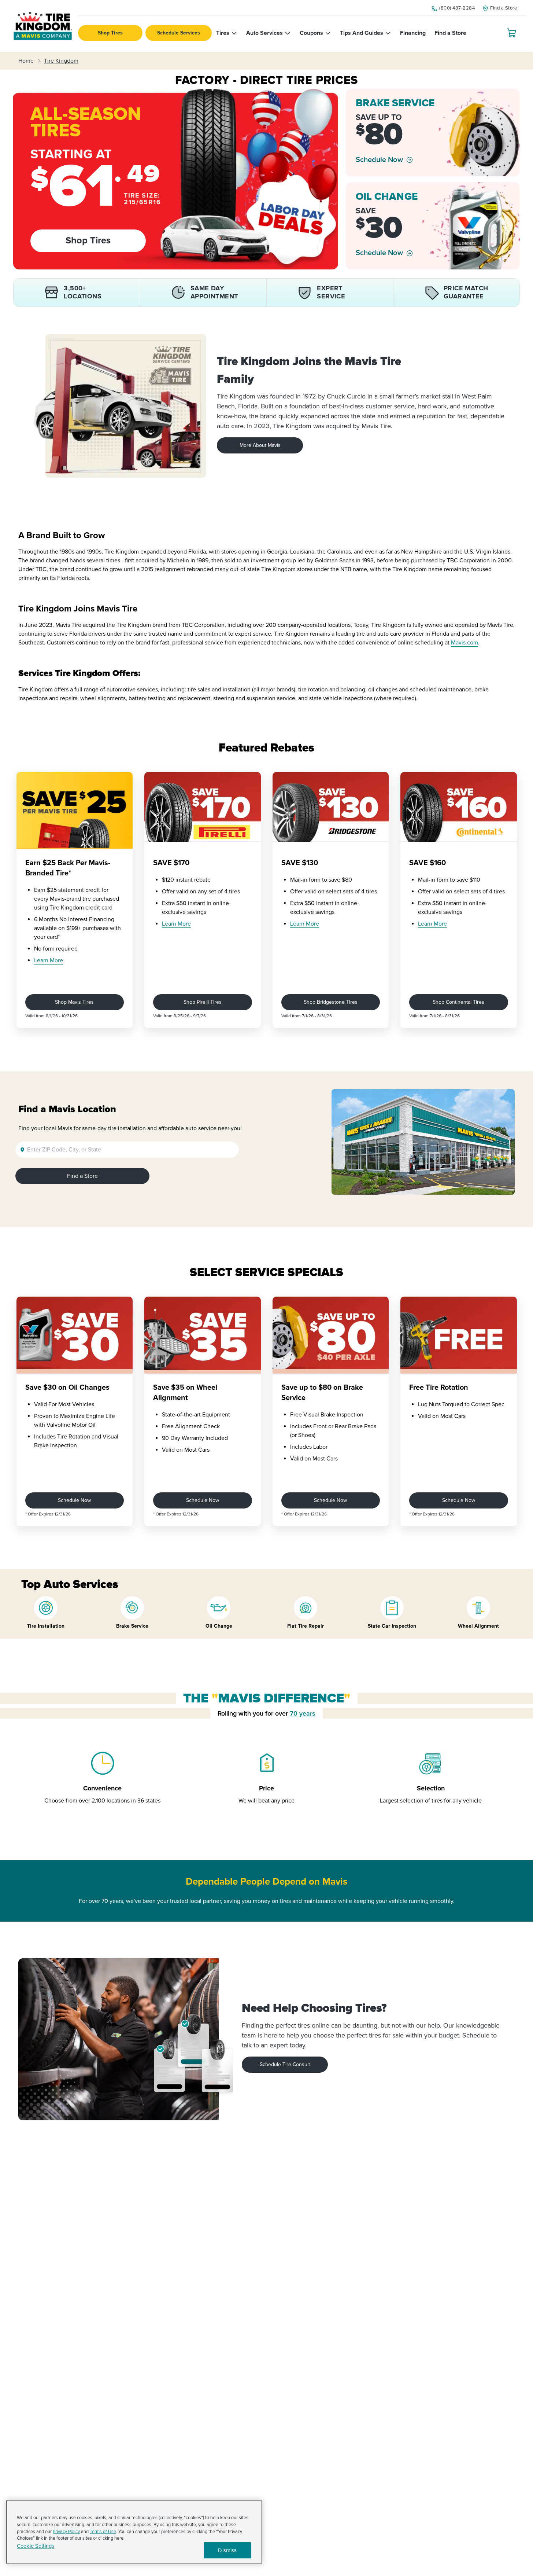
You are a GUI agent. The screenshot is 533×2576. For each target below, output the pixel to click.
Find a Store (82, 1176)
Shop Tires (110, 33)
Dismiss (227, 2550)
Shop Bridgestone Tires (331, 1002)
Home (26, 61)
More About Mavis (260, 445)
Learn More (49, 960)
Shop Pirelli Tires (203, 1002)
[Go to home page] (43, 26)
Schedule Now (379, 160)
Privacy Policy (66, 2532)
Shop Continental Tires (458, 1002)
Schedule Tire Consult (285, 2064)
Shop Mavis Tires (74, 1002)
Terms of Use (103, 2532)
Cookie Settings (36, 2546)
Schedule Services (179, 33)
